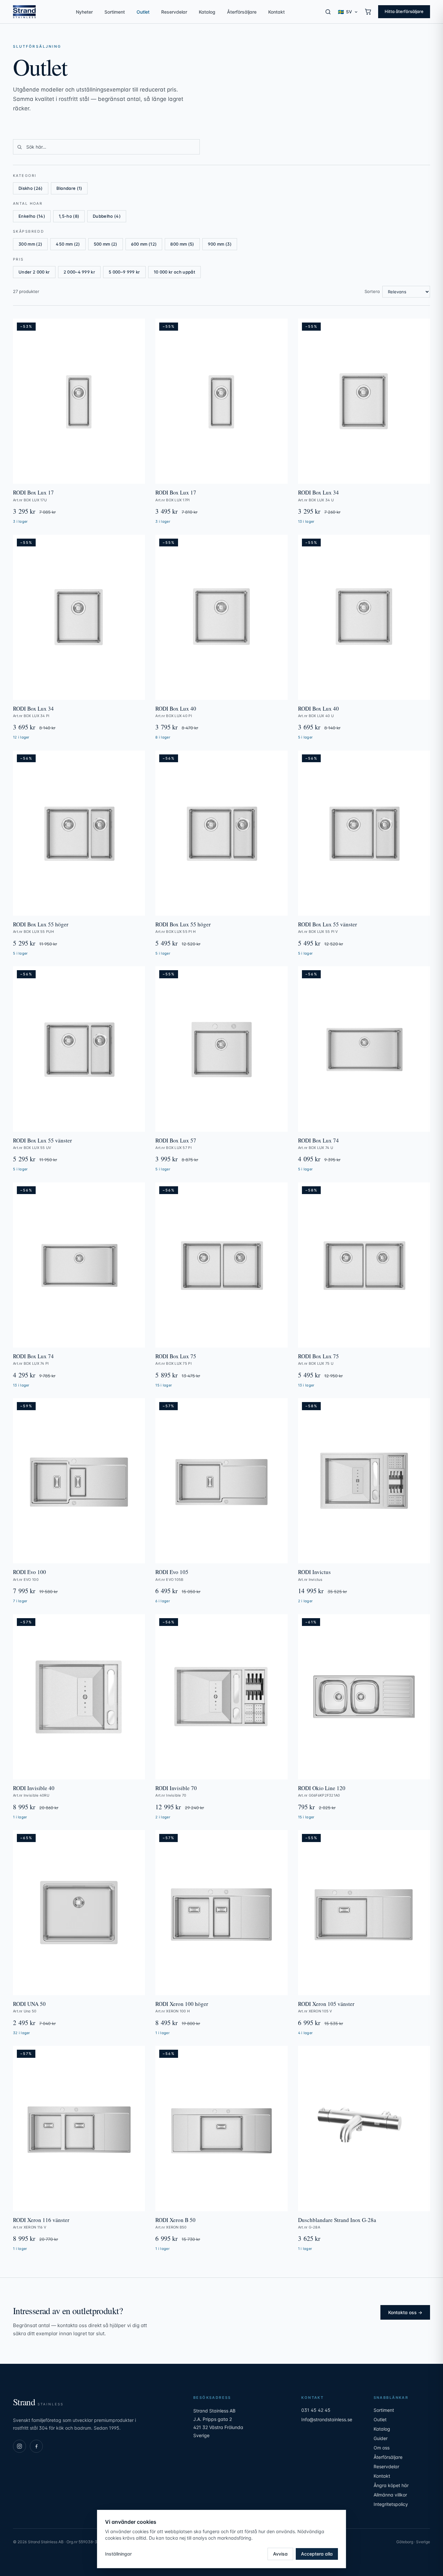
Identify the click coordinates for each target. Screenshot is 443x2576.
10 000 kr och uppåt (174, 272)
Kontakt (276, 12)
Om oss (382, 2448)
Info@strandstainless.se (327, 2419)
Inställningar (118, 2554)
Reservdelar (174, 12)
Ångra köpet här (391, 2485)
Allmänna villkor (390, 2495)
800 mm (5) (182, 244)
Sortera (372, 291)
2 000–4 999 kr (79, 272)
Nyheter (84, 12)
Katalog (207, 12)
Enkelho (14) (32, 216)
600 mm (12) (144, 244)
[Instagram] (19, 2446)
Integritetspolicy (391, 2504)
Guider (381, 2438)
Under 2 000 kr (34, 272)
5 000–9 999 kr (124, 272)
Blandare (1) (69, 188)
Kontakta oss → (405, 2312)
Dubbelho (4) (107, 216)
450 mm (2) (68, 244)
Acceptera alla (317, 2554)
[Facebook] (36, 2446)
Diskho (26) (31, 188)
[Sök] (328, 12)
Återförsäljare (242, 12)
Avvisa (280, 2554)
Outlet (143, 12)
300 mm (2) (30, 244)
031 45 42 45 (316, 2410)
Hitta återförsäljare (404, 11)
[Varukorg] (368, 12)
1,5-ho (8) (69, 216)
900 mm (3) (220, 244)
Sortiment (115, 12)
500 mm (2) (106, 244)
